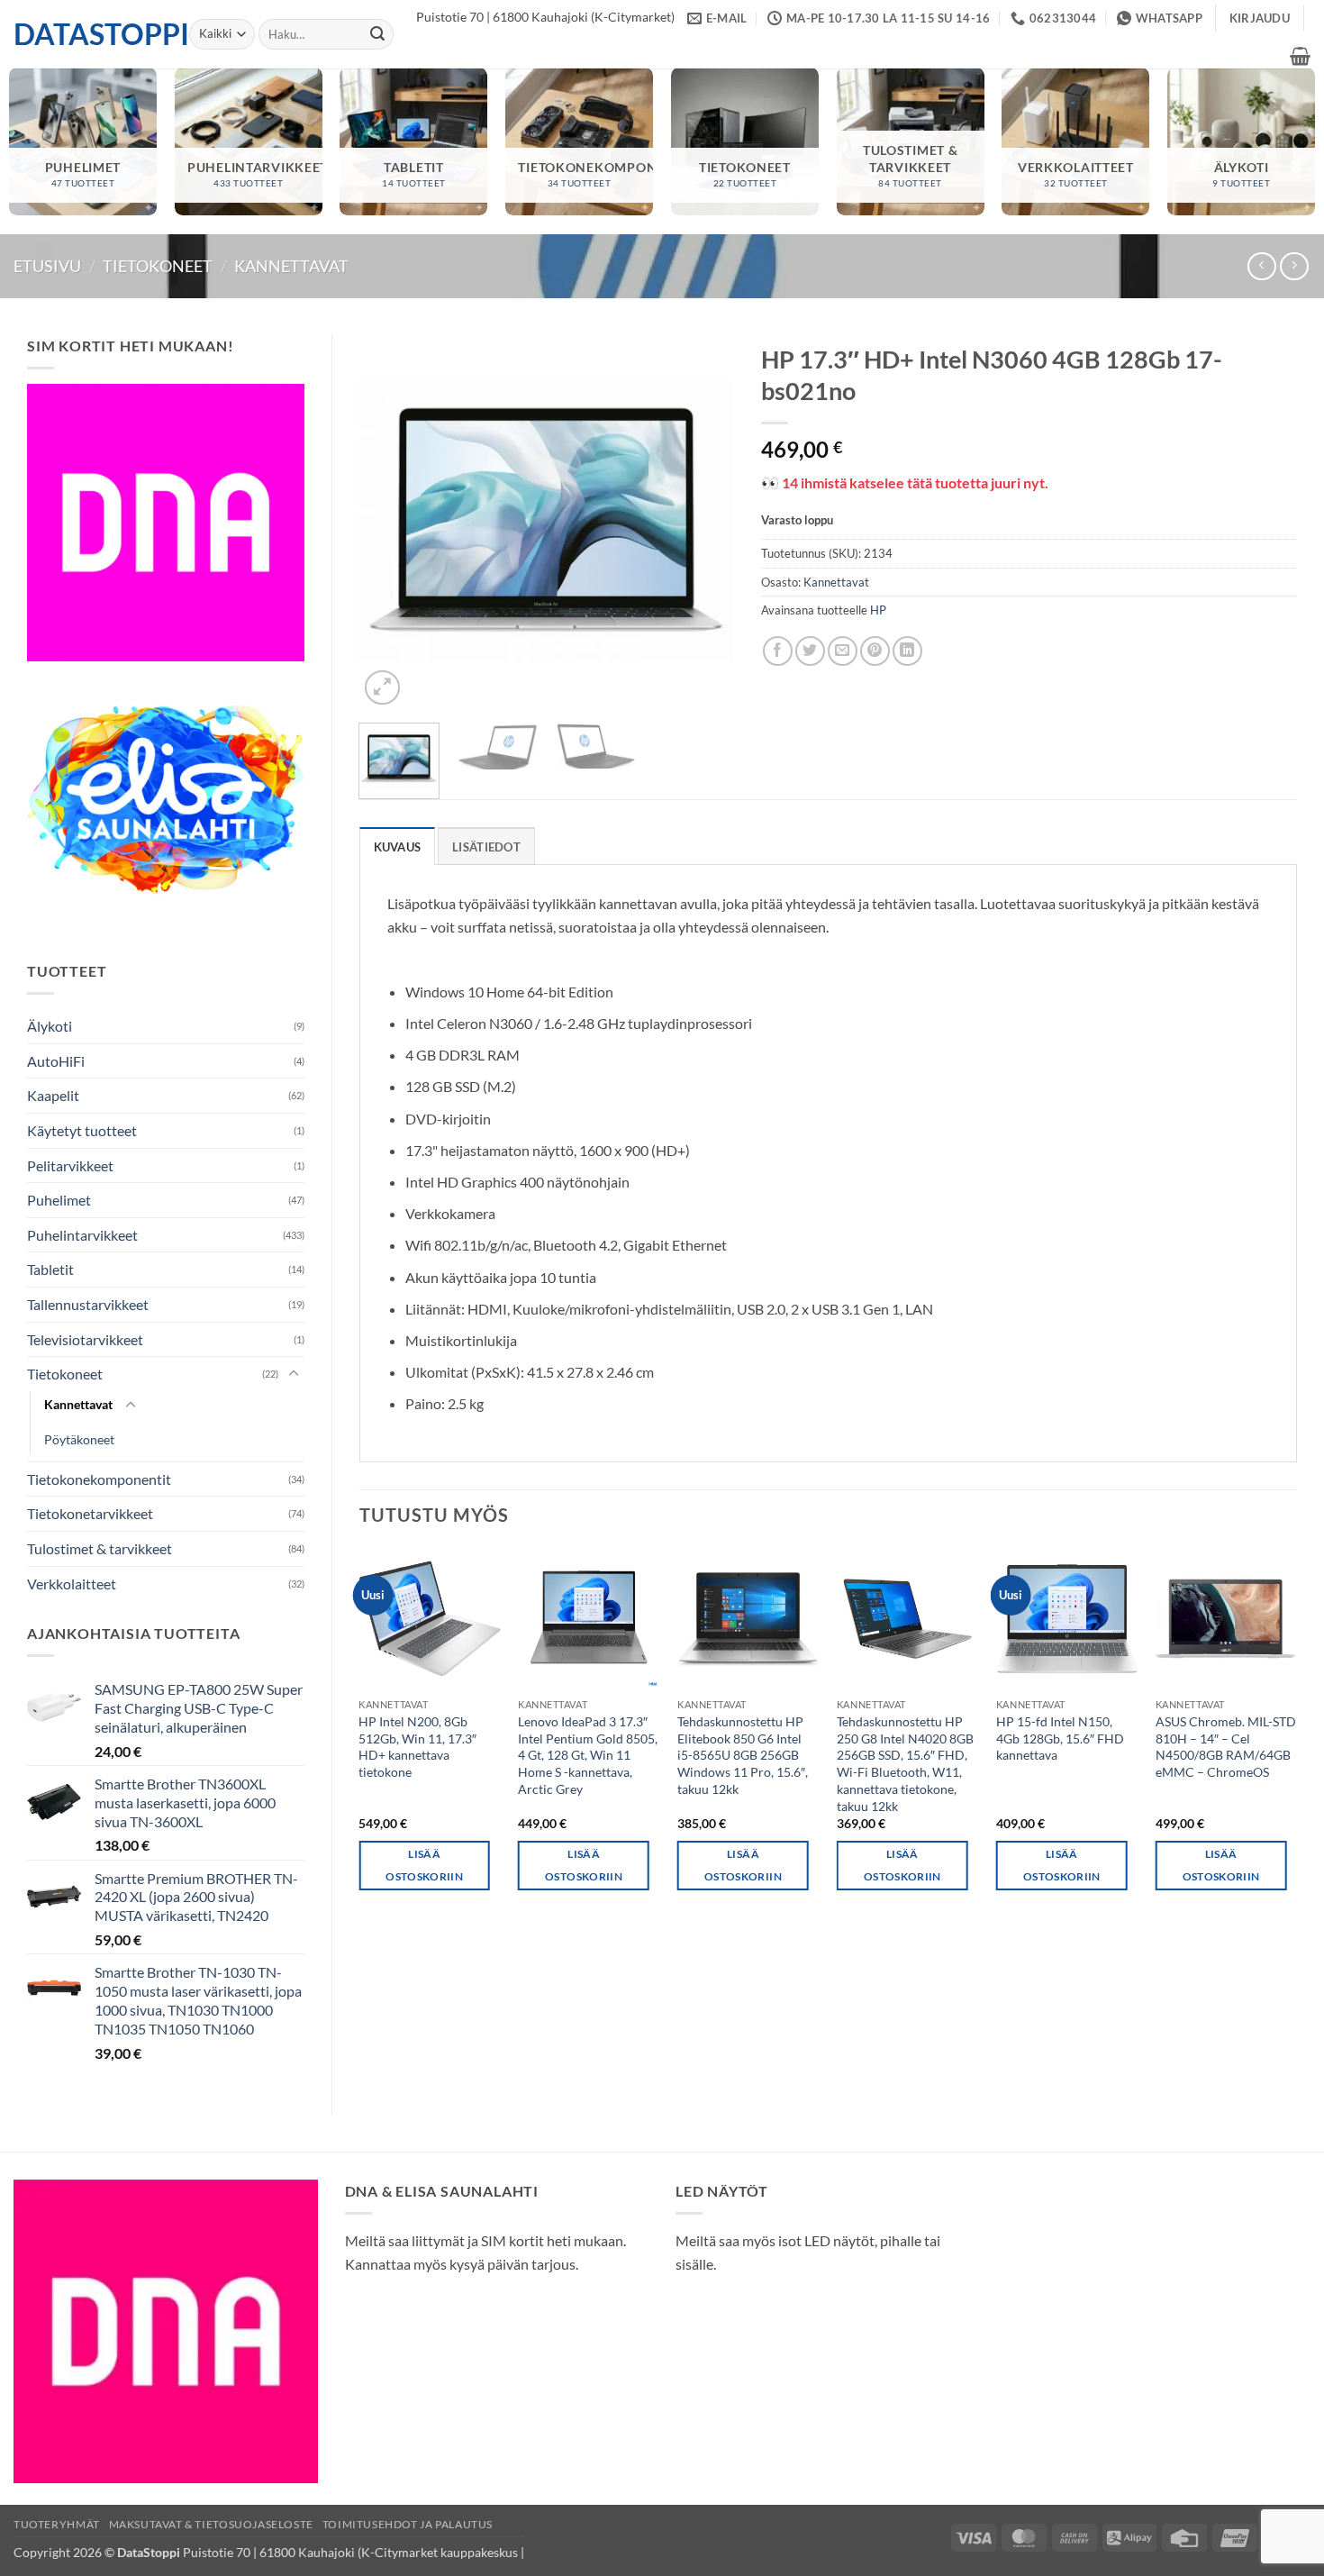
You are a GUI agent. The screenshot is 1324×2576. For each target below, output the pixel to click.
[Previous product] (1294, 266)
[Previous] (389, 522)
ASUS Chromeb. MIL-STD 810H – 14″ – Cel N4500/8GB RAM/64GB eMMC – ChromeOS (1226, 1747)
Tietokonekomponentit (99, 1479)
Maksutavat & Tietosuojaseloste (211, 2524)
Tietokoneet (158, 266)
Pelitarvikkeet (70, 1165)
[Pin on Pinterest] (875, 651)
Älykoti (50, 1026)
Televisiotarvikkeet (85, 1339)
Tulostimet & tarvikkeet (100, 1548)
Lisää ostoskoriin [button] (424, 1865)
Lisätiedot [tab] (486, 847)
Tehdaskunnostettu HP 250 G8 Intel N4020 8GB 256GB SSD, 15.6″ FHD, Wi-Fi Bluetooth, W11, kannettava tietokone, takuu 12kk (905, 1764)
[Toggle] (294, 1374)
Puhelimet (59, 1200)
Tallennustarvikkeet (88, 1304)
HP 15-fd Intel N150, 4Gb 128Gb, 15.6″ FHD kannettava (1060, 1738)
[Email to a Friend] (843, 651)
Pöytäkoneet (79, 1439)
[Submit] (377, 34)
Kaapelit (53, 1095)
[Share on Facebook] (778, 651)
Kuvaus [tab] (398, 847)
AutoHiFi (56, 1061)
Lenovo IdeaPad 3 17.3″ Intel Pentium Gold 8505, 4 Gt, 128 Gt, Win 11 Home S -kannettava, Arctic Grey (588, 1755)
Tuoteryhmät (57, 2524)
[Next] (703, 522)
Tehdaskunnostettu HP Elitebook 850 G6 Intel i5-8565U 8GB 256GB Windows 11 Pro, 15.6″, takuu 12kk (743, 1755)
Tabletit (50, 1269)
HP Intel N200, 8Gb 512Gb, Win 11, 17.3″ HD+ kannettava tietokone (417, 1747)
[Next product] (1261, 266)
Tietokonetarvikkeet (90, 1513)
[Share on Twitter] (810, 651)
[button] (1260, 18)
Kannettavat (291, 266)
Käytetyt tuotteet (82, 1130)
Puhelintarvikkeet (82, 1235)
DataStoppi (88, 34)
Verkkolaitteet (72, 1584)
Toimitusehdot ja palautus (408, 2524)
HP (878, 610)
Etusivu (47, 266)
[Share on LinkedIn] (907, 651)
